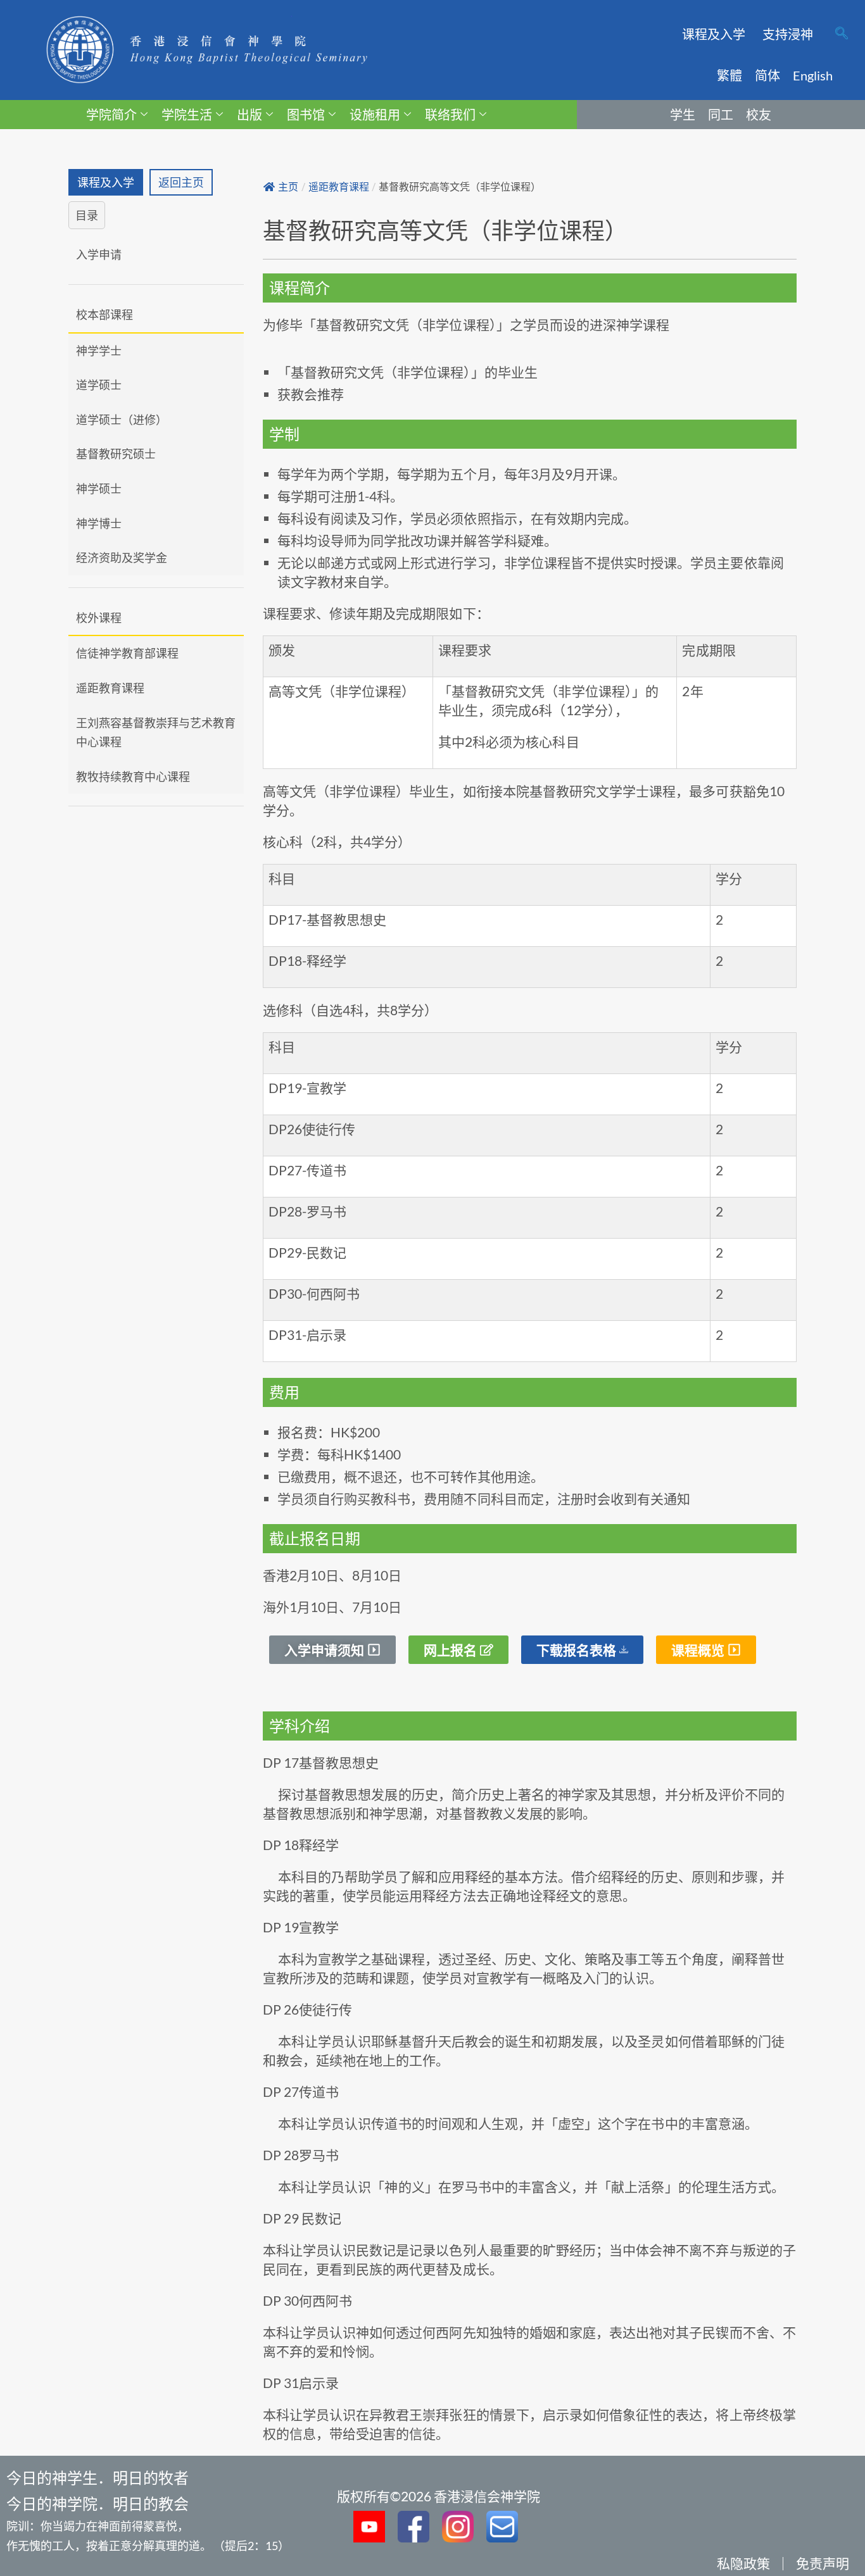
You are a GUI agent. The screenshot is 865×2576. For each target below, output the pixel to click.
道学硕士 (99, 385)
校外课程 (99, 618)
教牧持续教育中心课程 (133, 777)
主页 (288, 187)
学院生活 (187, 115)
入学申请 (99, 254)
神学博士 (99, 523)
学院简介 (111, 115)
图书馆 (306, 115)
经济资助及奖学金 (122, 558)
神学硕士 (99, 489)
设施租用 (375, 115)
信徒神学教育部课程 (127, 653)
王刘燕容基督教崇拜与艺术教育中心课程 (156, 733)
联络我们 (450, 115)
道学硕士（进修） (122, 420)
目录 (87, 215)
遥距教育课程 (110, 688)
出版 (249, 115)
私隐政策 (743, 2563)
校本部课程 (104, 315)
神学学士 (99, 351)
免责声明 (823, 2563)
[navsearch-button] (842, 34)
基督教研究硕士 (116, 454)
